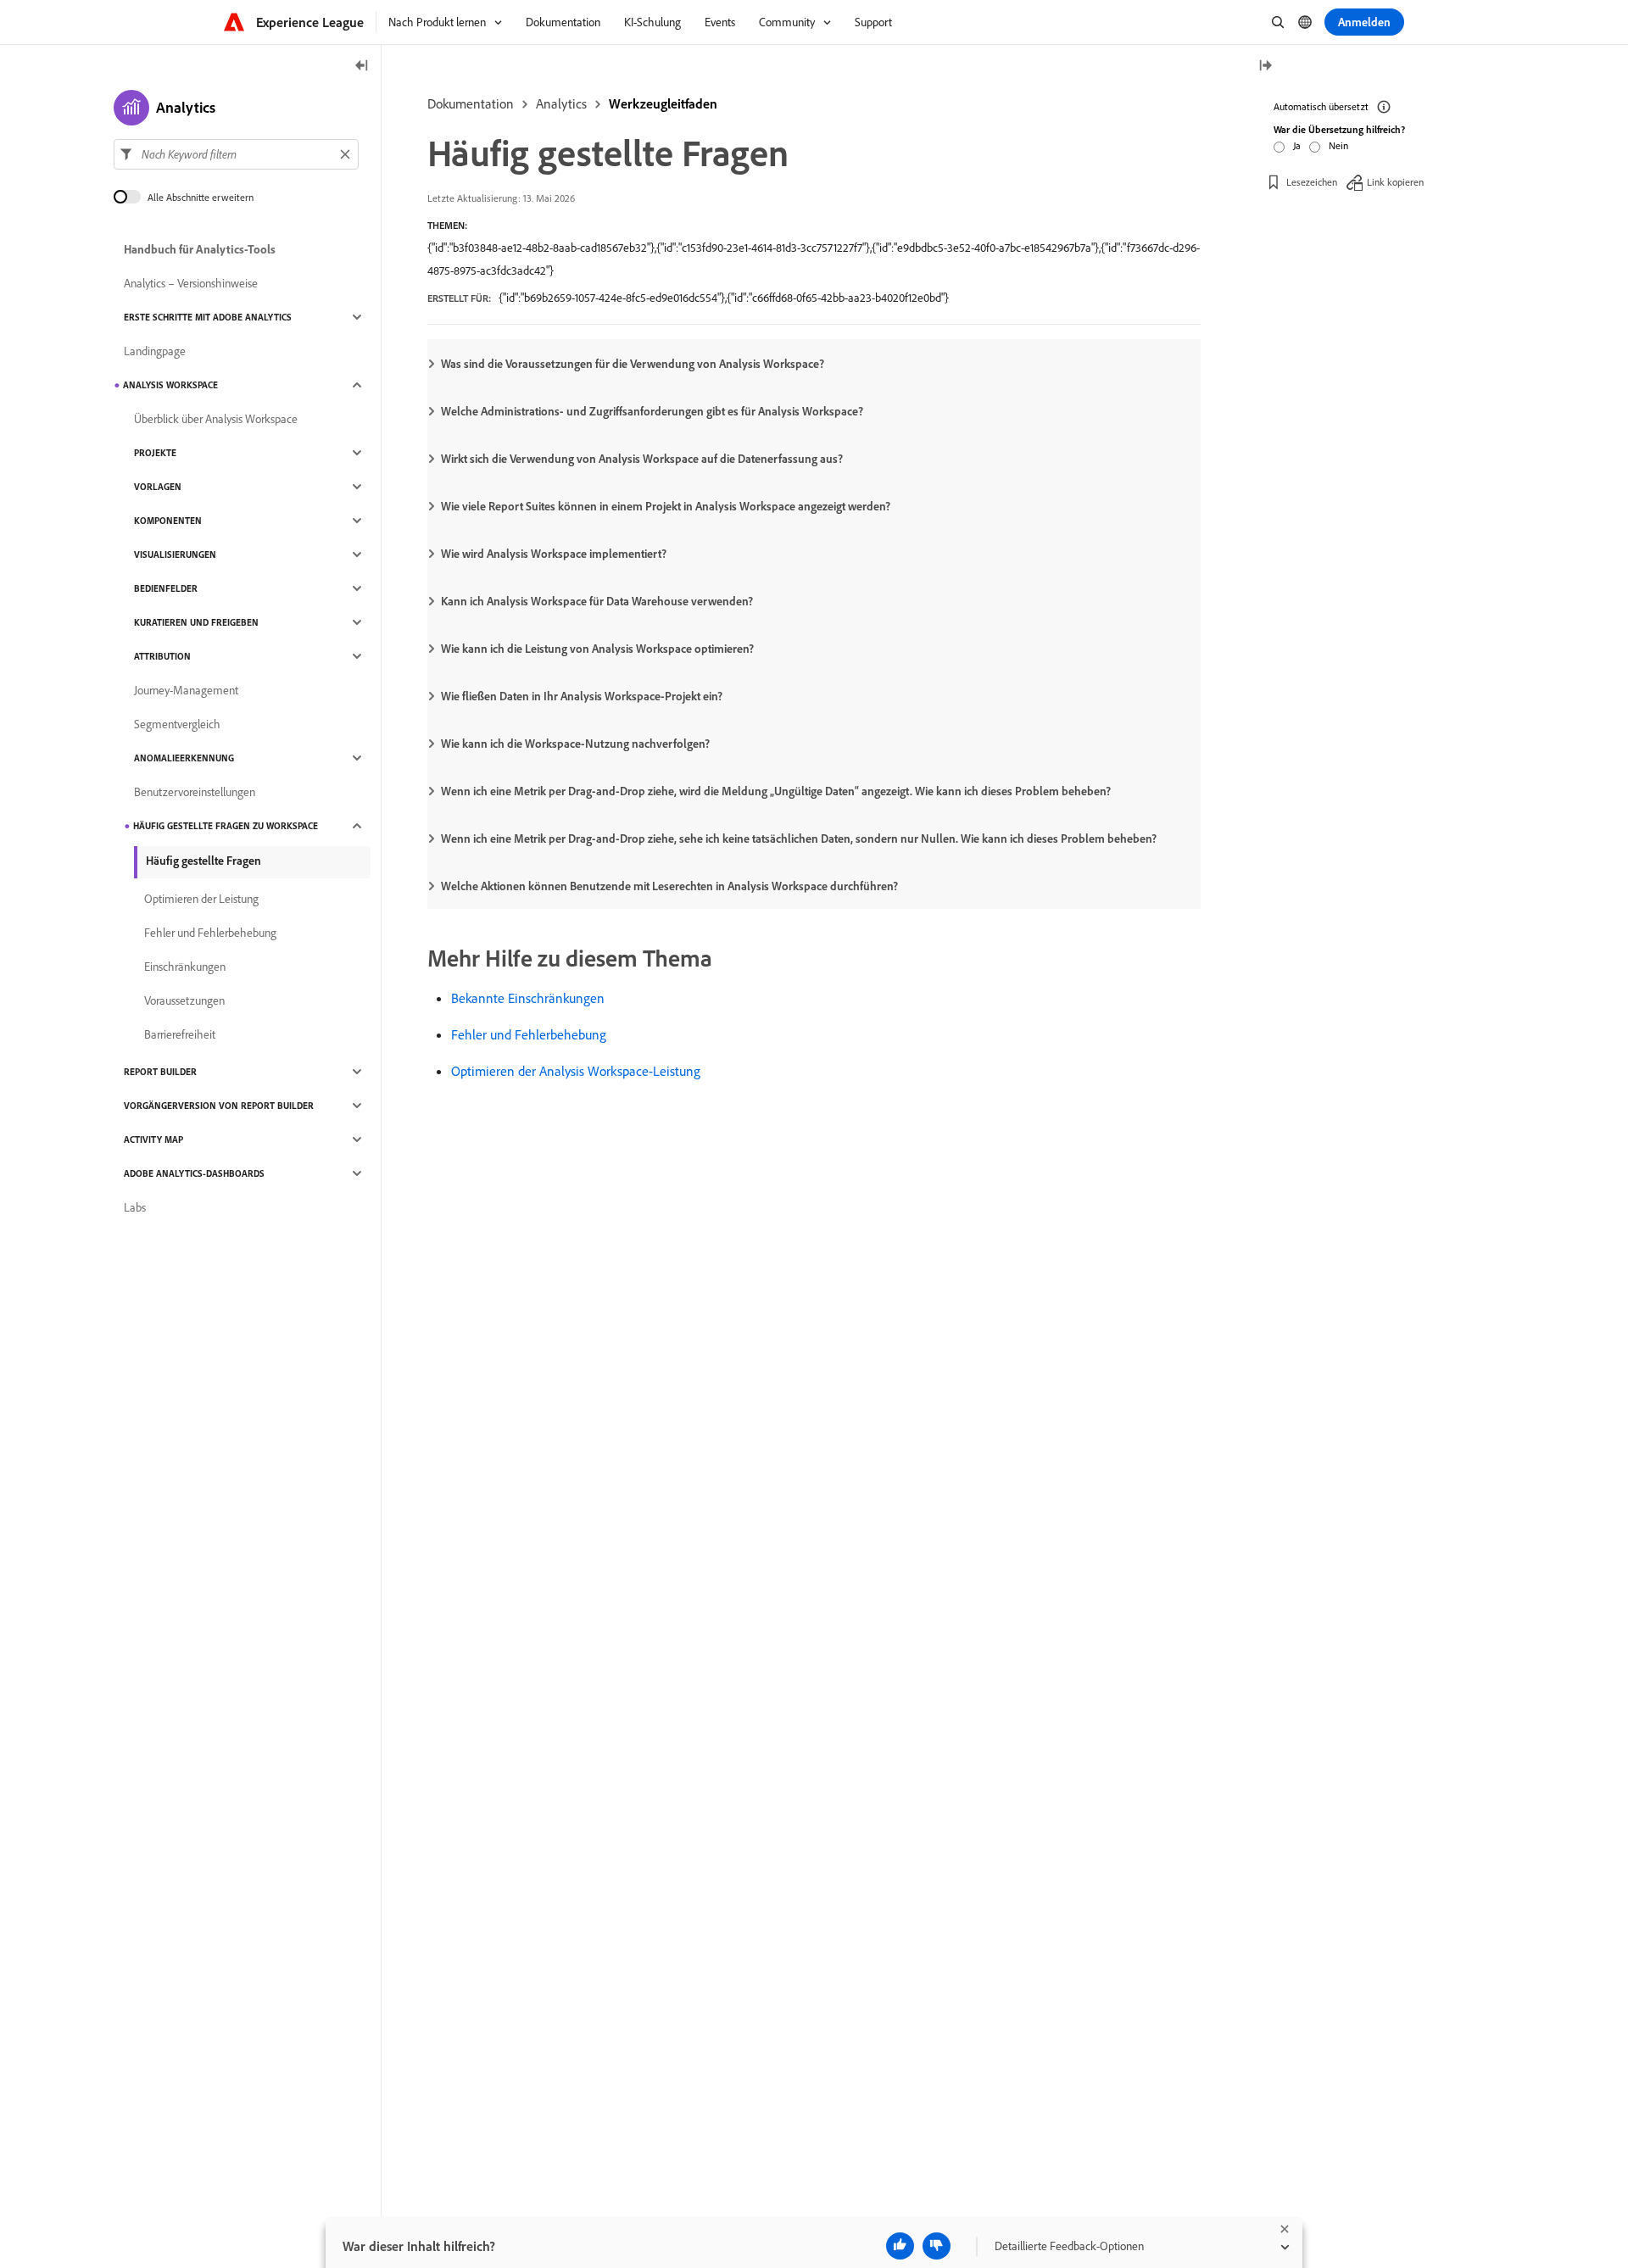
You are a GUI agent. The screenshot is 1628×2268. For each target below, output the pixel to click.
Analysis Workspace (170, 385)
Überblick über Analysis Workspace (216, 419)
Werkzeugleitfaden (663, 103)
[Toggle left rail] (362, 67)
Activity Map (153, 1140)
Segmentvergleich (177, 724)
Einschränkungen (185, 967)
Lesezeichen (1312, 182)
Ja (1297, 145)
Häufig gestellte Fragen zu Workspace (226, 826)
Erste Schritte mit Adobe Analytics (208, 317)
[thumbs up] (900, 2246)
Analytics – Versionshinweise (191, 283)
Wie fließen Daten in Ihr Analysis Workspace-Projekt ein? (582, 696)
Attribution (162, 656)
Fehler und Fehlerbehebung (529, 1034)
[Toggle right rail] (1265, 67)
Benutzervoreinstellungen (195, 792)
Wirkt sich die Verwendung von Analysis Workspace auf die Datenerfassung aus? (642, 459)
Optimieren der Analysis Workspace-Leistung (576, 1071)
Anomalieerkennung (184, 758)
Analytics (561, 103)
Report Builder (160, 1072)
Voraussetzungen (184, 1000)
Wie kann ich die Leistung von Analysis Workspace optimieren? (597, 649)
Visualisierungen (175, 554)
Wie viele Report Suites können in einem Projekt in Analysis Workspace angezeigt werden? (666, 506)
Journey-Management (186, 690)
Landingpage (155, 351)
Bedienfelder (166, 588)
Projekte (155, 453)
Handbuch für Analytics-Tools (200, 249)
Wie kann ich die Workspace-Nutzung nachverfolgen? (575, 744)
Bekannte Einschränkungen (528, 998)
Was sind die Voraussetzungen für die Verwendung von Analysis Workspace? (633, 364)
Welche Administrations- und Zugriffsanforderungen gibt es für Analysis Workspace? (652, 411)
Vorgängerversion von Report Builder (219, 1106)
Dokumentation (471, 103)
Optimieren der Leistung (201, 899)
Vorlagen (158, 487)
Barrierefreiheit (180, 1034)
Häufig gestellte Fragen (203, 861)
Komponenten (168, 521)
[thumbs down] (937, 2246)
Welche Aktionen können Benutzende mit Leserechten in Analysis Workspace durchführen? (669, 886)
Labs (135, 1207)
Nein (1338, 145)
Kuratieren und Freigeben (196, 622)
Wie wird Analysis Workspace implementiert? (554, 554)
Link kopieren (1395, 182)
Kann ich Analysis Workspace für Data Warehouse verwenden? (597, 601)
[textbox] (236, 154)
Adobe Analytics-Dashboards (194, 1173)
